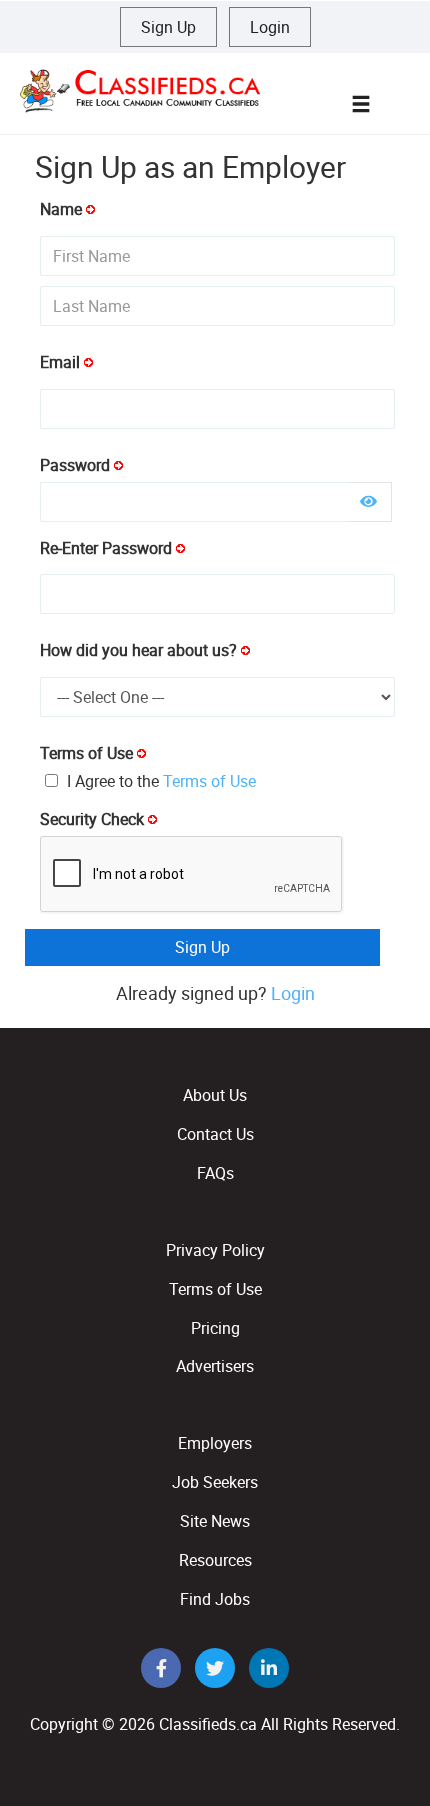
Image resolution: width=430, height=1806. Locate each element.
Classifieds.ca (208, 1724)
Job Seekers (215, 1482)
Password (75, 465)
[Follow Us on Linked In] (269, 1669)
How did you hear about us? (138, 650)
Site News (215, 1521)
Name (61, 209)
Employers (215, 1443)
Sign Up (168, 27)
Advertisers (215, 1366)
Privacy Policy (215, 1250)
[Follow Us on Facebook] (163, 1669)
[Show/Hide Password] (368, 501)
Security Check (92, 819)
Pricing (215, 1328)
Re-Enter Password (106, 548)
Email (60, 362)
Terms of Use (86, 753)
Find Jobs (215, 1599)
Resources (215, 1560)
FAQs (215, 1173)
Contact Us (215, 1134)
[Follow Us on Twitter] (217, 1669)
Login (270, 27)
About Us (215, 1095)
